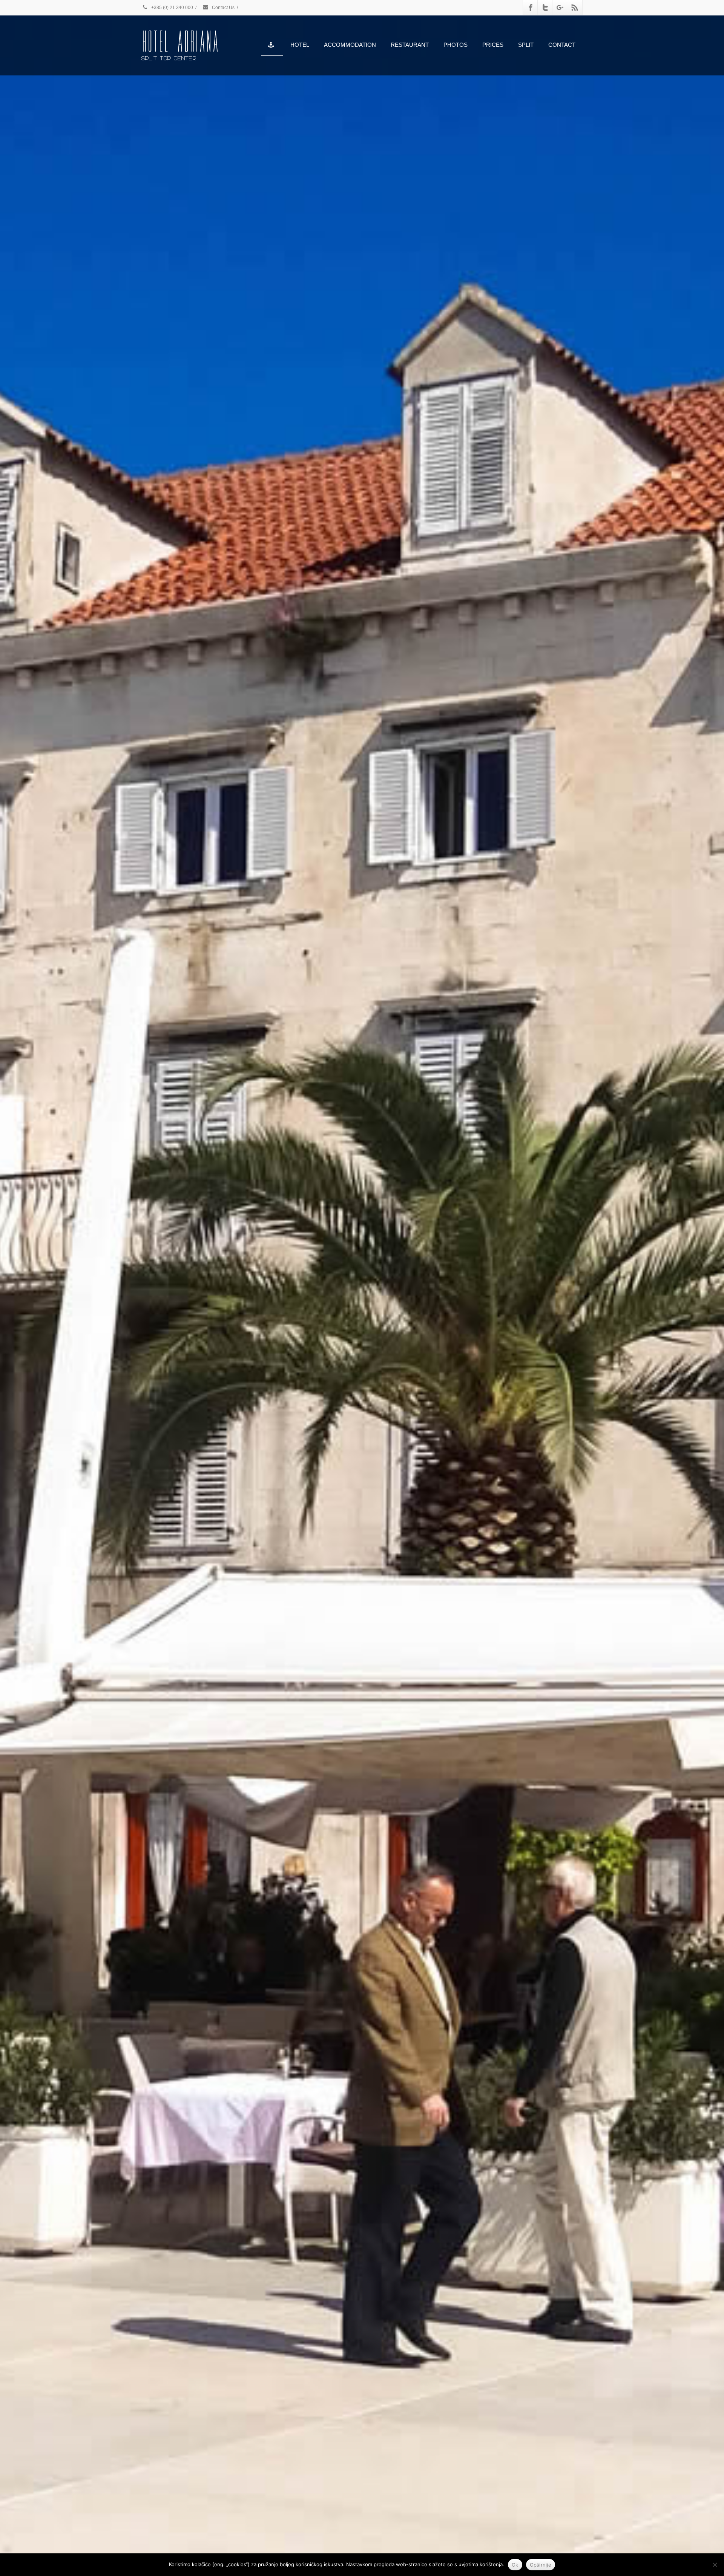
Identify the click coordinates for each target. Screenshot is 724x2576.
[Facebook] (531, 8)
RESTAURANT (410, 45)
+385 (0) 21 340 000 (172, 8)
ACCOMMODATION (350, 45)
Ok (515, 2565)
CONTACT (562, 45)
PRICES (493, 45)
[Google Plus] (560, 8)
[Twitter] (545, 8)
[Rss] (575, 8)
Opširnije (541, 2565)
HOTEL (300, 45)
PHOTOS (456, 45)
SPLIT (526, 45)
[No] (715, 2565)
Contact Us (223, 8)
